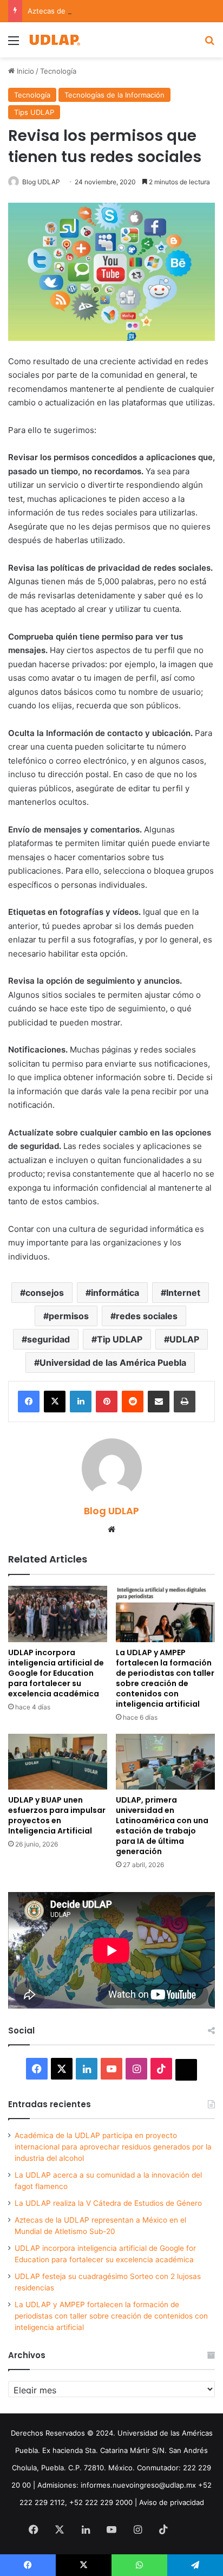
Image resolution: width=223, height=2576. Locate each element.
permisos (69, 1316)
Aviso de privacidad (172, 2502)
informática (115, 1293)
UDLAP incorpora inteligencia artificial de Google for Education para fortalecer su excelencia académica (56, 1673)
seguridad (48, 1339)
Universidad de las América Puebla (113, 1363)
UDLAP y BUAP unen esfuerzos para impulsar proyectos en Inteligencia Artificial (57, 1815)
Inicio (24, 71)
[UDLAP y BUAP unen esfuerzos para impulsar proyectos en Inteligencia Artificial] (58, 1762)
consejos (45, 1293)
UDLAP (184, 1339)
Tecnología (58, 71)
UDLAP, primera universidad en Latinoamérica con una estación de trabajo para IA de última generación (162, 1826)
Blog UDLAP (41, 182)
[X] (55, 1402)
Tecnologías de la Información (114, 95)
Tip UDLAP (120, 1339)
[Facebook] (29, 1402)
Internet (183, 1293)
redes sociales (147, 1316)
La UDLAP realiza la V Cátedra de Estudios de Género (108, 2203)
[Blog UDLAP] (54, 40)
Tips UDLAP (34, 112)
